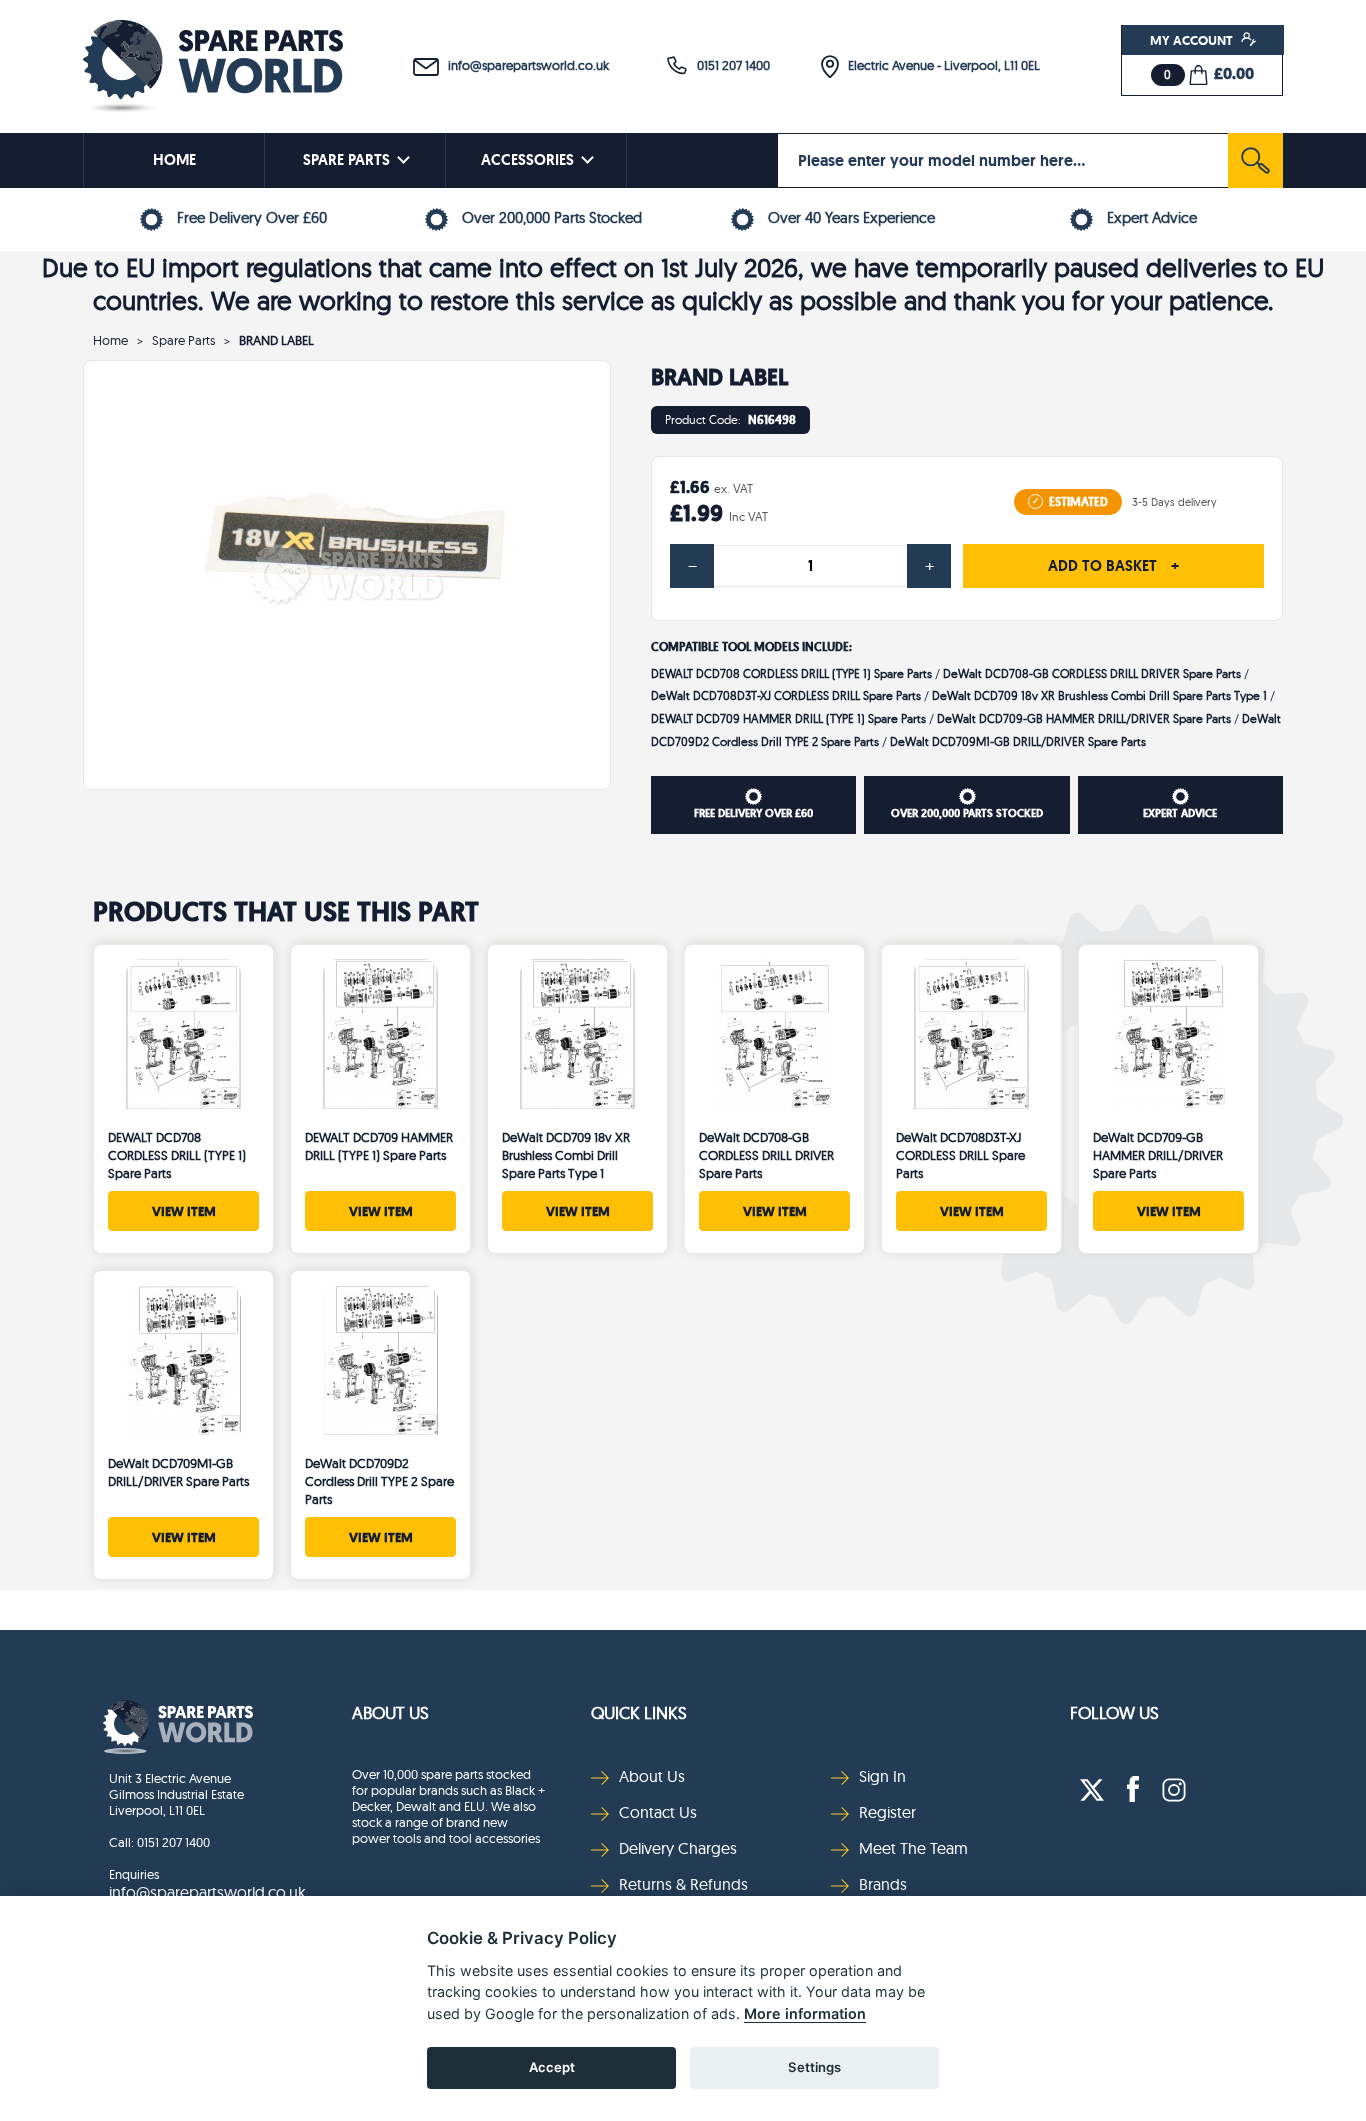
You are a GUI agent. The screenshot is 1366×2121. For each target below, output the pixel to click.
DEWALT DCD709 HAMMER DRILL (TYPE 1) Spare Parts (788, 718)
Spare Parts (183, 340)
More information (805, 2013)
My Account (1193, 40)
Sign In (882, 1776)
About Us (390, 1712)
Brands (883, 1884)
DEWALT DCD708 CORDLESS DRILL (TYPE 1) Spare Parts (791, 673)
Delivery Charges (678, 1848)
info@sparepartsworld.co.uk (524, 65)
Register (887, 1812)
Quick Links (639, 1712)
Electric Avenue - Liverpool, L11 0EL (939, 65)
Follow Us (1114, 1712)
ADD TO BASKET (1113, 566)
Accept (552, 2067)
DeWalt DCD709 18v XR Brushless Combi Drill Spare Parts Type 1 (1099, 695)
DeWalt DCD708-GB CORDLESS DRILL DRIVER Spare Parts (1092, 673)
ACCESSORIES (527, 160)
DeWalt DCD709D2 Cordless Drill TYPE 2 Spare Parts (379, 1481)
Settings (814, 2067)
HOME (174, 160)
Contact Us (658, 1812)
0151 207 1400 (729, 65)
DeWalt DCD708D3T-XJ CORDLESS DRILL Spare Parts (786, 695)
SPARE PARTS (346, 160)
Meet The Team (913, 1848)
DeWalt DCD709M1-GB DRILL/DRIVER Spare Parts (1018, 741)
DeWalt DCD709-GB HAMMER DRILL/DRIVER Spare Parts (1084, 718)
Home (110, 340)
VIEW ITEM (184, 1211)
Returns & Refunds (683, 1884)
